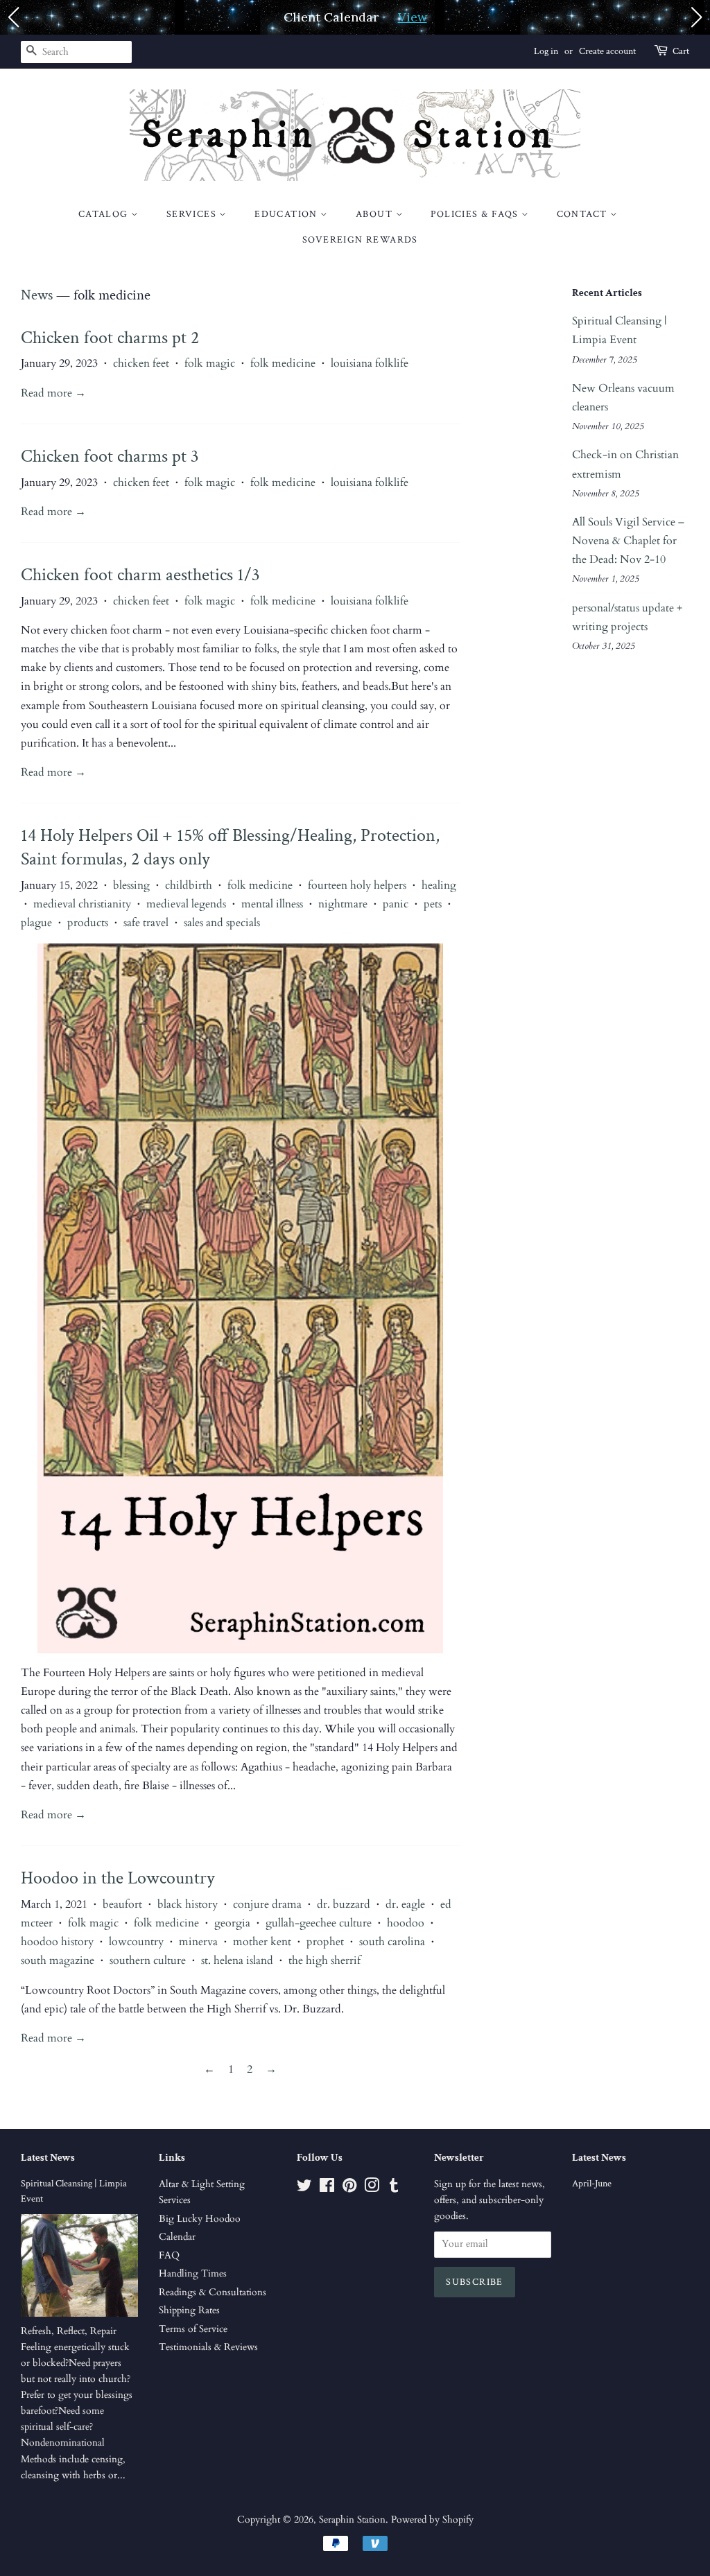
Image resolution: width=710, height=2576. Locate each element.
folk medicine (283, 363)
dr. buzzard (344, 1904)
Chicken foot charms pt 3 (110, 456)
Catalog (105, 214)
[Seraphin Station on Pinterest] (349, 2188)
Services (193, 214)
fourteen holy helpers (357, 885)
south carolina (392, 1942)
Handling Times (193, 2274)
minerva (198, 1942)
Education (287, 214)
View (413, 17)
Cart (681, 51)
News (37, 295)
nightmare (343, 904)
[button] (13, 17)
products (88, 923)
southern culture (148, 1960)
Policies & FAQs (476, 214)
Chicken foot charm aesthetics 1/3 (140, 575)
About (375, 214)
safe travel (146, 923)
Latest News (48, 2158)
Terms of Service (193, 2329)
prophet (325, 1942)
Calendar (177, 2237)
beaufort (122, 1904)
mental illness (272, 904)
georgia (232, 1923)
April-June (592, 2184)
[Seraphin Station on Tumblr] (394, 2188)
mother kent (262, 1942)
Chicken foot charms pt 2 (110, 338)
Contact (583, 214)
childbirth (189, 885)
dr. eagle (405, 1904)
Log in (546, 51)
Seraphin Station (352, 2520)
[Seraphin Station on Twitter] (304, 2188)
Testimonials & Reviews (208, 2347)
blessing (131, 885)
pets (433, 904)
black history (188, 1904)
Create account (607, 51)
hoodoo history (57, 1942)
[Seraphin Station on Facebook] (327, 2188)
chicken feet (141, 363)
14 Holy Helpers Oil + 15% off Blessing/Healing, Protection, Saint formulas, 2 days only (230, 847)
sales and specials (222, 923)
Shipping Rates (189, 2310)
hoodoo (406, 1923)
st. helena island (237, 1960)
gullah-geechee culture (319, 1923)
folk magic (210, 363)
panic (396, 904)
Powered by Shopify (432, 2520)
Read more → (53, 393)
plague (36, 923)
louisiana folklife (370, 363)
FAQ (169, 2256)
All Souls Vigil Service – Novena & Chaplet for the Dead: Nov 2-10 (628, 541)
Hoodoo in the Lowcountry (118, 1878)
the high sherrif (324, 1960)
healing (439, 885)
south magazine (58, 1960)
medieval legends (186, 904)
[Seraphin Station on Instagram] (372, 2188)
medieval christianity (82, 904)
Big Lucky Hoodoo (200, 2219)
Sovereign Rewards (360, 240)
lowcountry (136, 1942)
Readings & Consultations (213, 2292)
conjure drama (267, 1904)
